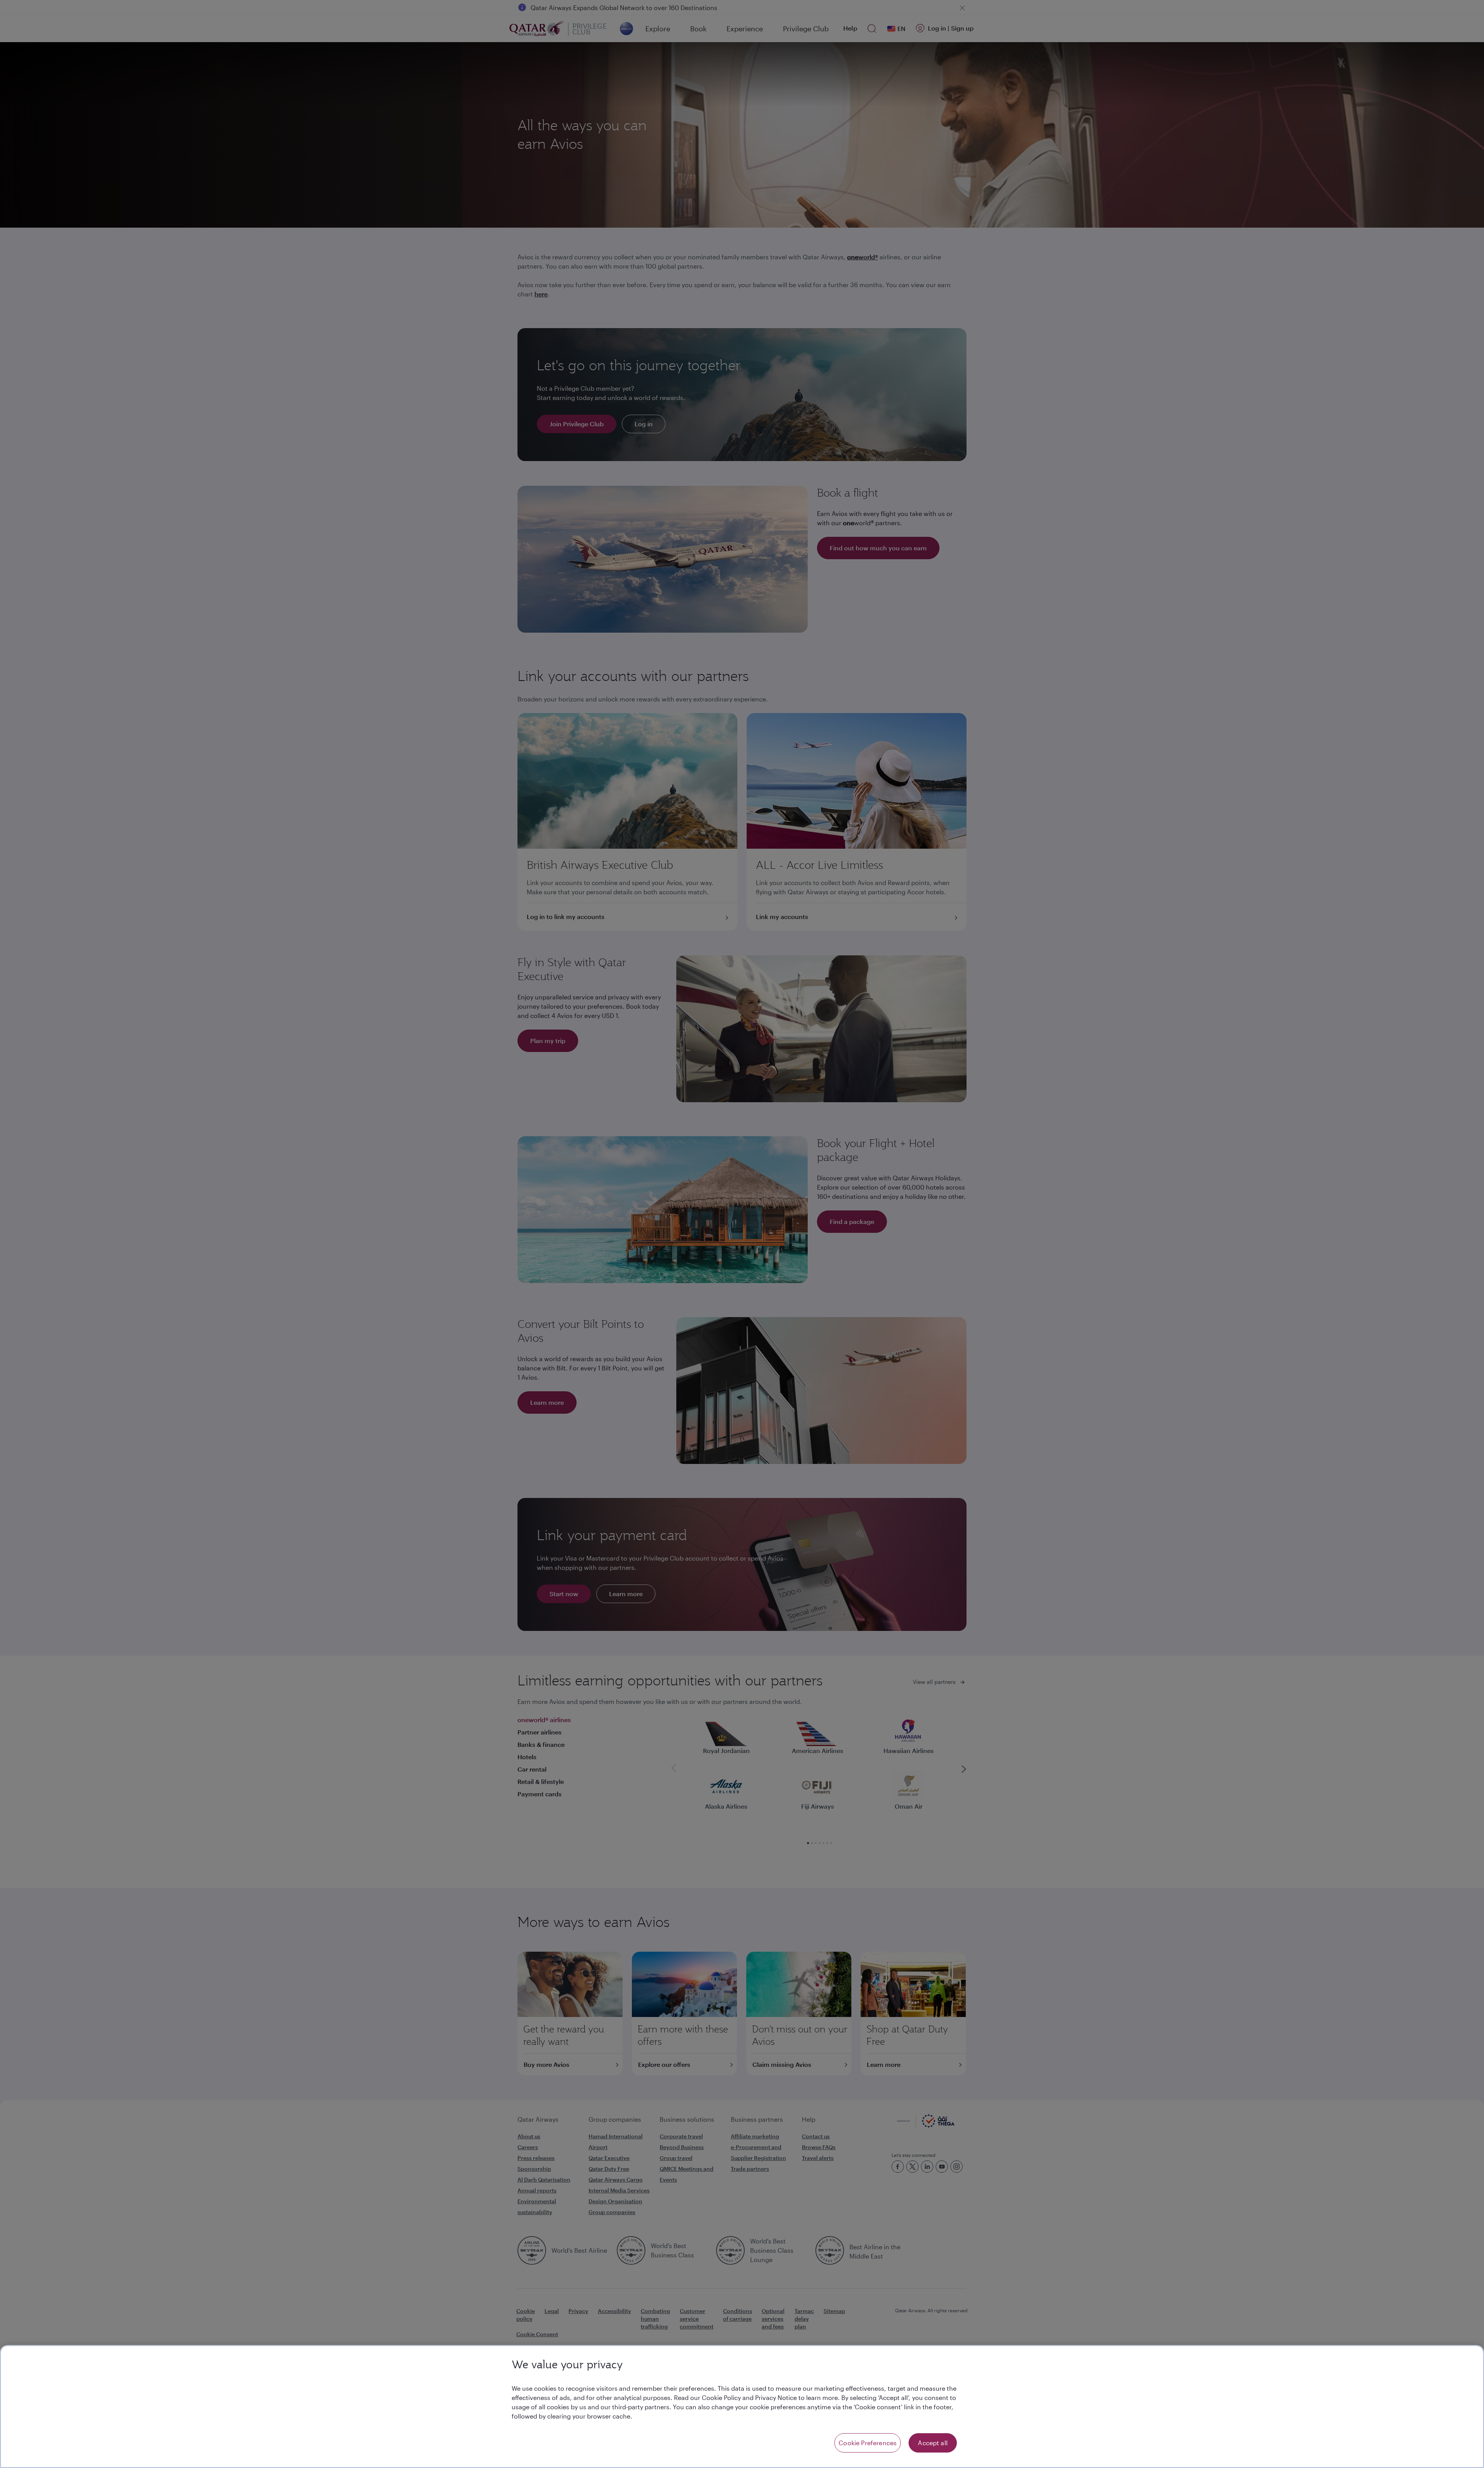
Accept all (933, 2443)
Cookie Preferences (868, 2443)
